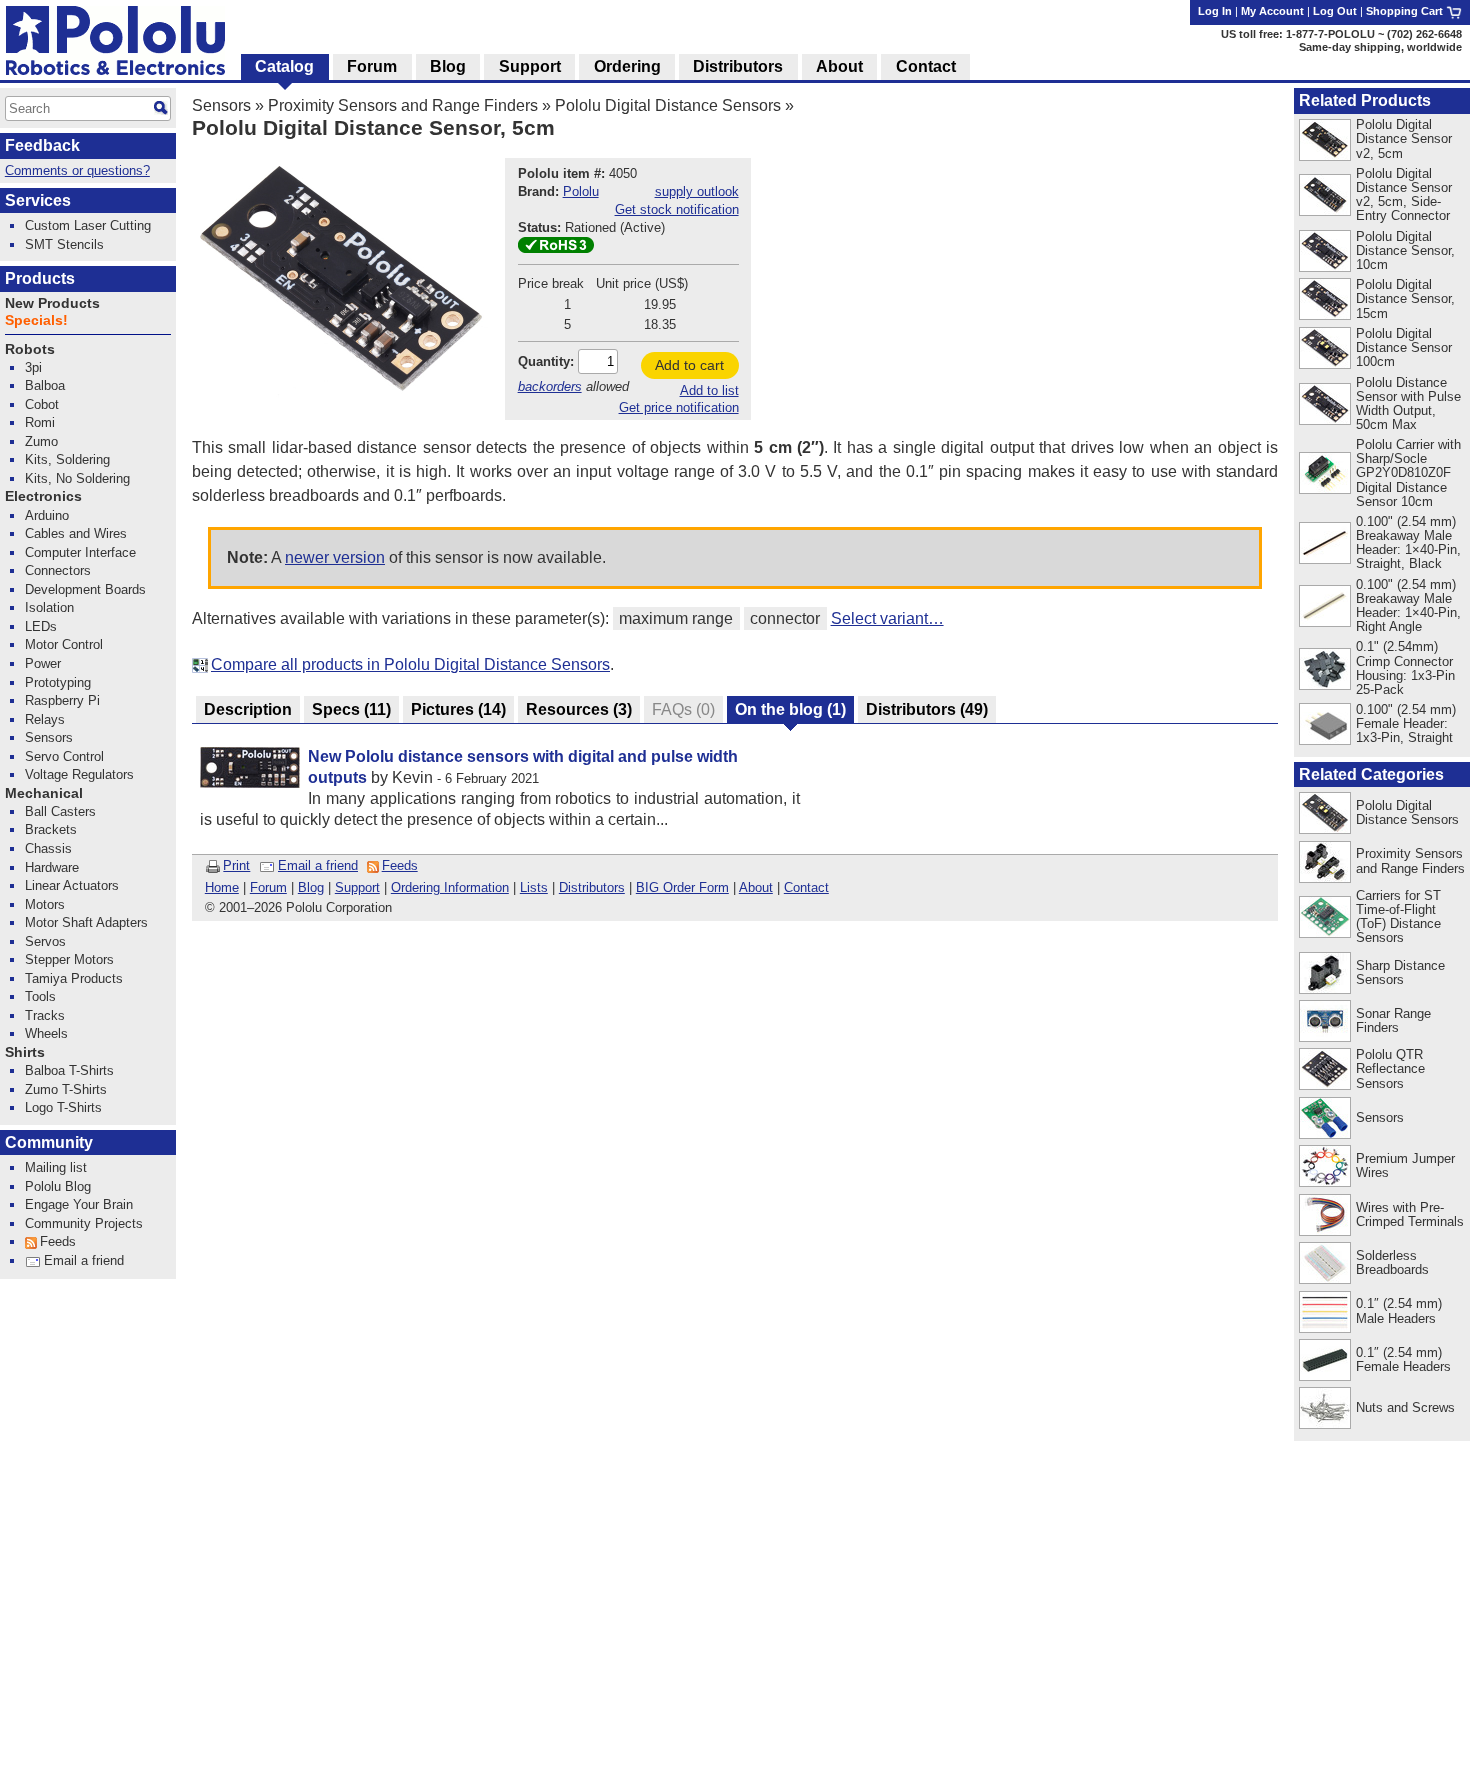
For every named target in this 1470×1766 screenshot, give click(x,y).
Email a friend (318, 865)
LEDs (41, 626)
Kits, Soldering (67, 459)
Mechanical (44, 793)
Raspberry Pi (62, 700)
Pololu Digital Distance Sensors (668, 105)
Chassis (48, 848)
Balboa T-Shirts (69, 1070)
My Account (1272, 11)
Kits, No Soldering (77, 478)
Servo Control (64, 756)
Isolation (49, 607)
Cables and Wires (76, 533)
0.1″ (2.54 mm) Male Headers (1399, 1310)
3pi (33, 367)
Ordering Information (450, 887)
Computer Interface (80, 552)
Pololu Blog (58, 1186)
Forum (268, 887)
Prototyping (58, 682)
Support (357, 887)
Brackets (51, 829)
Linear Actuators (72, 885)
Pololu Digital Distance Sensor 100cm (1404, 347)
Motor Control (64, 644)
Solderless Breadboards (1392, 1262)
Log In (1215, 11)
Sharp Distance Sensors (1400, 972)
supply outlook (697, 191)
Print (236, 865)
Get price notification (679, 407)
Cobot (42, 404)
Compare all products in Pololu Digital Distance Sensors (410, 664)
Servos (45, 941)
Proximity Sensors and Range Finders (403, 105)
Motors (45, 904)
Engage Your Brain (79, 1204)
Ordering (627, 66)
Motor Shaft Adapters (86, 922)
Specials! (36, 320)
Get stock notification (677, 209)
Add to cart (689, 365)
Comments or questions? (77, 170)
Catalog (284, 66)
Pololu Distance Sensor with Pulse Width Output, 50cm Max (1408, 403)
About (756, 887)
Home (222, 887)
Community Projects (84, 1223)
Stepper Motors (69, 959)
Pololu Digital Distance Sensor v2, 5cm (1404, 138)
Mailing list (56, 1167)
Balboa (45, 385)
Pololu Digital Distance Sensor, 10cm (1405, 250)
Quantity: (546, 361)
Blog (311, 887)
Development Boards (85, 589)
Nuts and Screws (1405, 1407)
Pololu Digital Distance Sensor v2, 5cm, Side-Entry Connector (1404, 194)
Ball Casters (60, 811)
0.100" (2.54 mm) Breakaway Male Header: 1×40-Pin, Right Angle (1408, 605)
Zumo (41, 441)
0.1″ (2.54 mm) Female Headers (1403, 1359)
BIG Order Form (682, 887)
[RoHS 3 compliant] (556, 248)
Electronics (43, 496)
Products (40, 278)
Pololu (581, 191)
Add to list (709, 390)
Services (38, 200)
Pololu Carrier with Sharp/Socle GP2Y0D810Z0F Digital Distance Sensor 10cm (1408, 472)
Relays (45, 719)
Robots (30, 349)
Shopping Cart (1406, 11)
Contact (806, 887)
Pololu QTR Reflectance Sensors (1390, 1068)
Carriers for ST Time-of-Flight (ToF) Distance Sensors (1398, 916)
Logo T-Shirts (63, 1107)
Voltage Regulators (79, 774)
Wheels (46, 1033)
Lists (534, 887)
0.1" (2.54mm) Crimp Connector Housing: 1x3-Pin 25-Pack (1405, 667)
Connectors (58, 570)
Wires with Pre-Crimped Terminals (1410, 1214)
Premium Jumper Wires (1405, 1165)
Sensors (221, 105)
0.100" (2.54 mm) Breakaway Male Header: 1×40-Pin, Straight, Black (1408, 542)
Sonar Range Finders (1393, 1020)
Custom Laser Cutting (88, 225)
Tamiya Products (74, 978)
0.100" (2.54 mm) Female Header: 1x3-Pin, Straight (1406, 723)
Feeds (400, 865)
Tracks (45, 1015)
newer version (335, 557)
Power (43, 663)
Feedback (42, 145)
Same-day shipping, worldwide (1380, 47)
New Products (52, 303)
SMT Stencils (64, 244)
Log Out (1335, 11)
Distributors (592, 887)
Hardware (52, 867)
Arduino (47, 515)
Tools (40, 996)
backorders (550, 386)
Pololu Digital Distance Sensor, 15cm (1405, 298)
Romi (40, 422)
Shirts (25, 1052)
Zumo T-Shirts (66, 1089)
